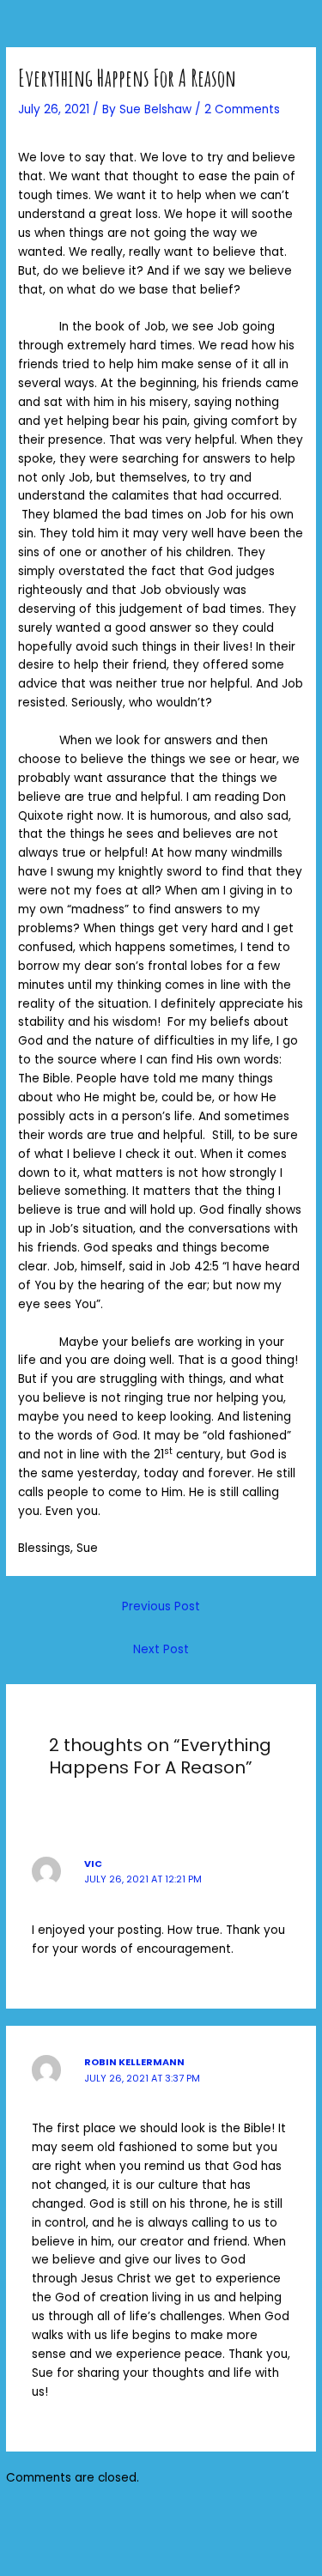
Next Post (161, 1649)
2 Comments (242, 109)
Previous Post (161, 1606)
